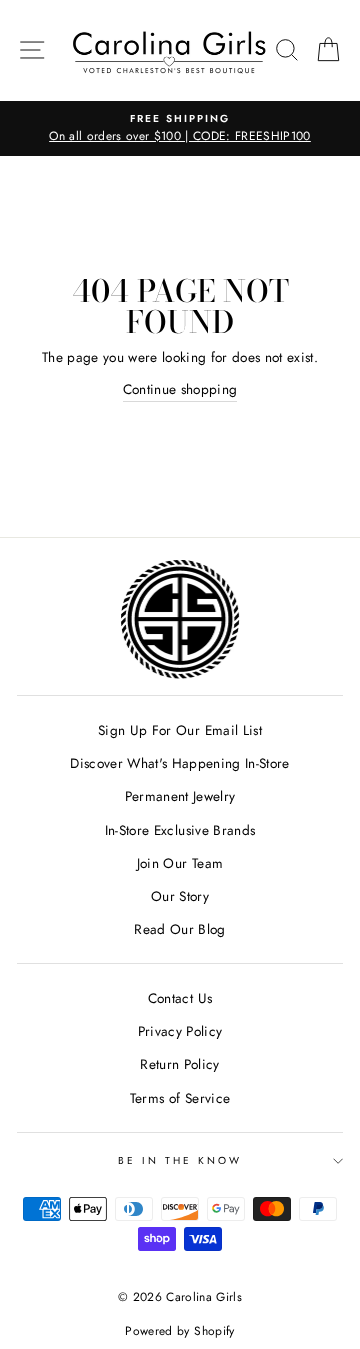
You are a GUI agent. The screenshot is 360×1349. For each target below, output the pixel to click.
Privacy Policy (180, 1031)
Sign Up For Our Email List (180, 730)
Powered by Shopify (179, 1331)
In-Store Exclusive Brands (180, 830)
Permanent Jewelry (180, 796)
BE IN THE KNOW (180, 1160)
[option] (180, 129)
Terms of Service (180, 1098)
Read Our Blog (179, 929)
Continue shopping (180, 389)
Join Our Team (180, 863)
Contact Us (180, 998)
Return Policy (179, 1064)
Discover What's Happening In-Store (180, 763)
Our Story (180, 896)
